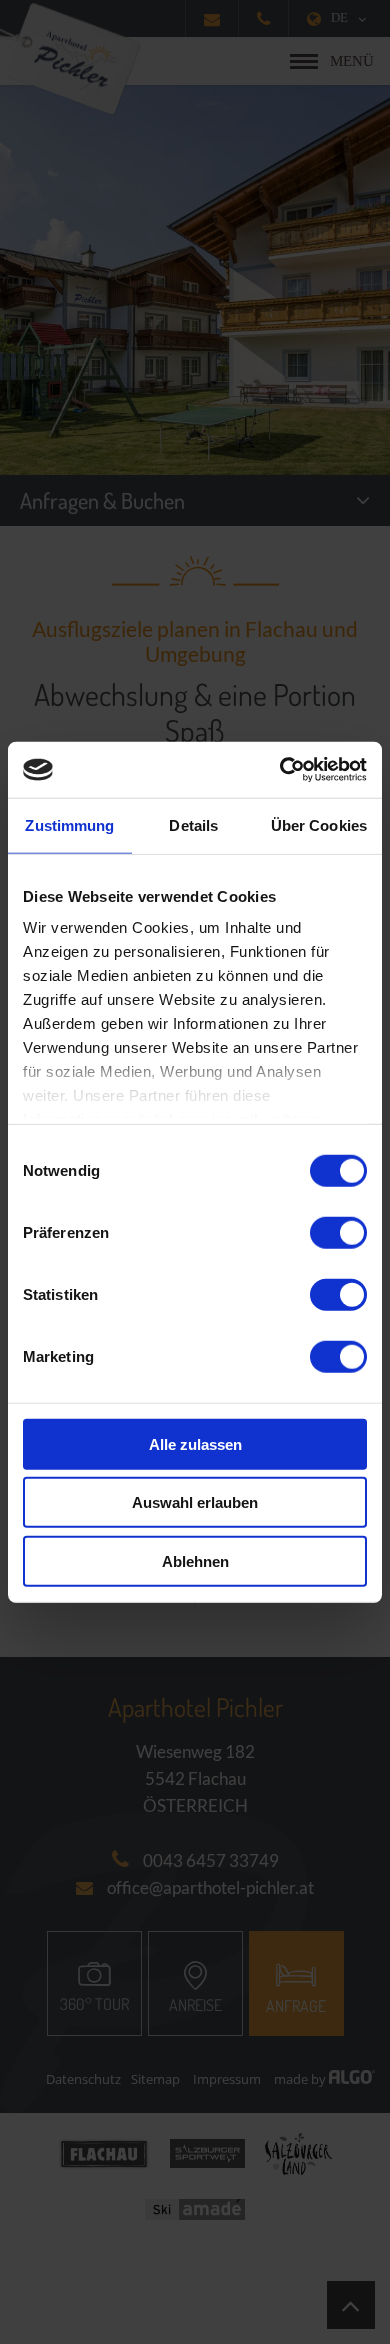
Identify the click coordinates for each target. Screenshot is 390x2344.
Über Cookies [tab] (319, 824)
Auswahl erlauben (195, 1502)
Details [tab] (193, 824)
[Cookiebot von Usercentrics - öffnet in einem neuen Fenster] (280, 770)
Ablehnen (195, 1560)
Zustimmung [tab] (69, 824)
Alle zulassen (195, 1443)
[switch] (338, 1232)
